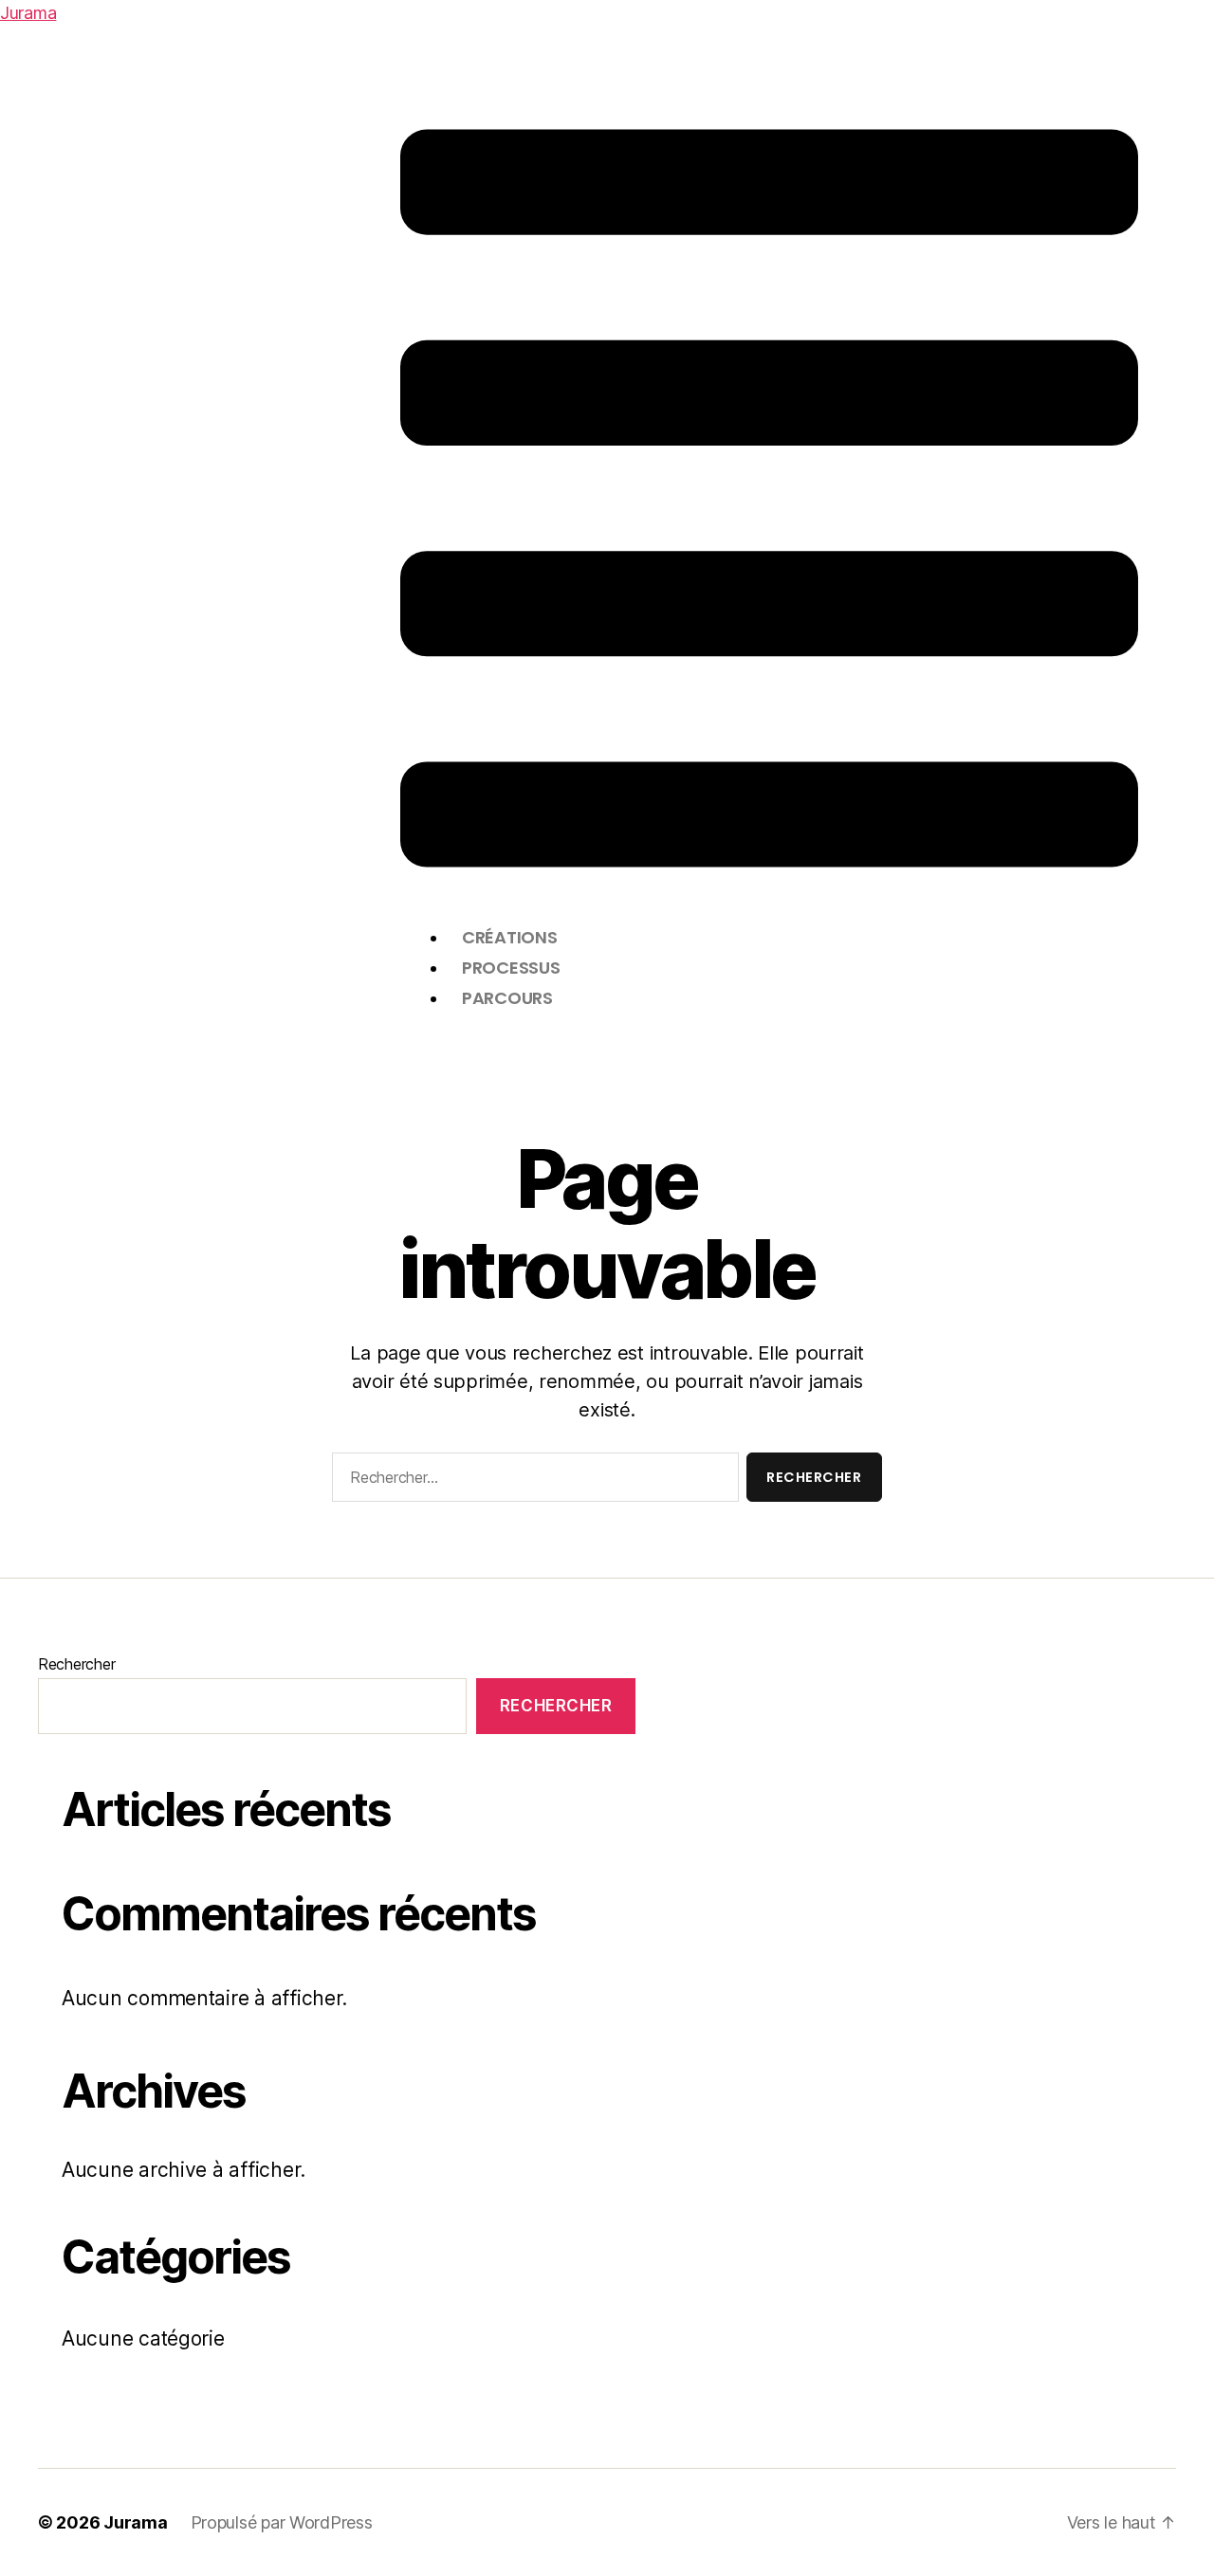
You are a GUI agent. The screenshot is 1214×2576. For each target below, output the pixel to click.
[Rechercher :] (532, 1481)
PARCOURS (507, 998)
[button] (769, 498)
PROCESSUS (511, 968)
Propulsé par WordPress (282, 2522)
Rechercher (76, 1664)
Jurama (28, 13)
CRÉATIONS (510, 937)
